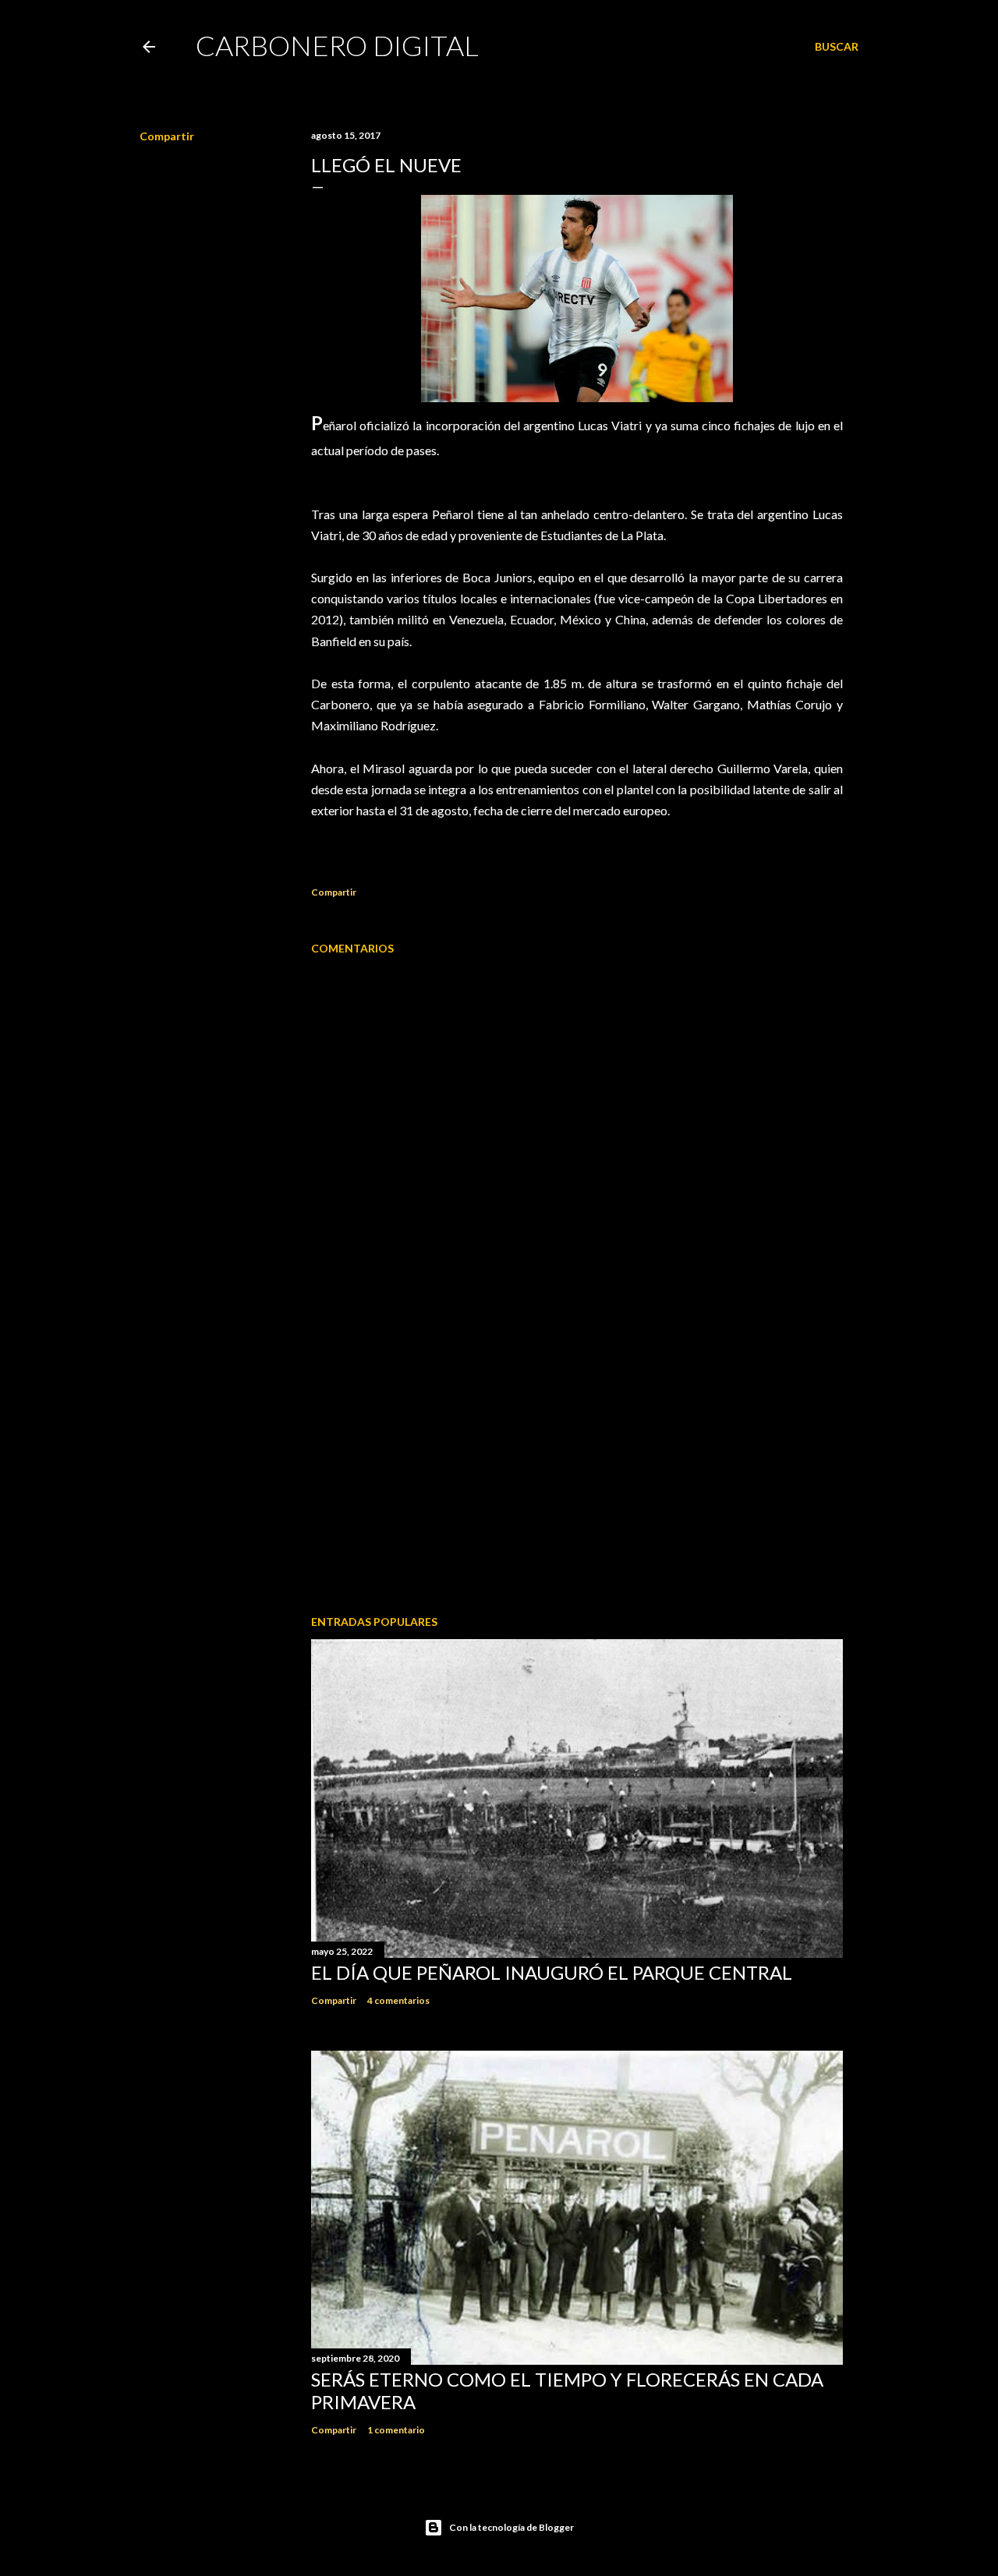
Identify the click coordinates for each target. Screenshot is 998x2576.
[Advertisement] (577, 1467)
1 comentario (396, 2430)
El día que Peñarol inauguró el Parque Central (552, 1972)
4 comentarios (398, 2000)
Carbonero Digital (337, 45)
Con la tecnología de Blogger (511, 2527)
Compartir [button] (167, 136)
